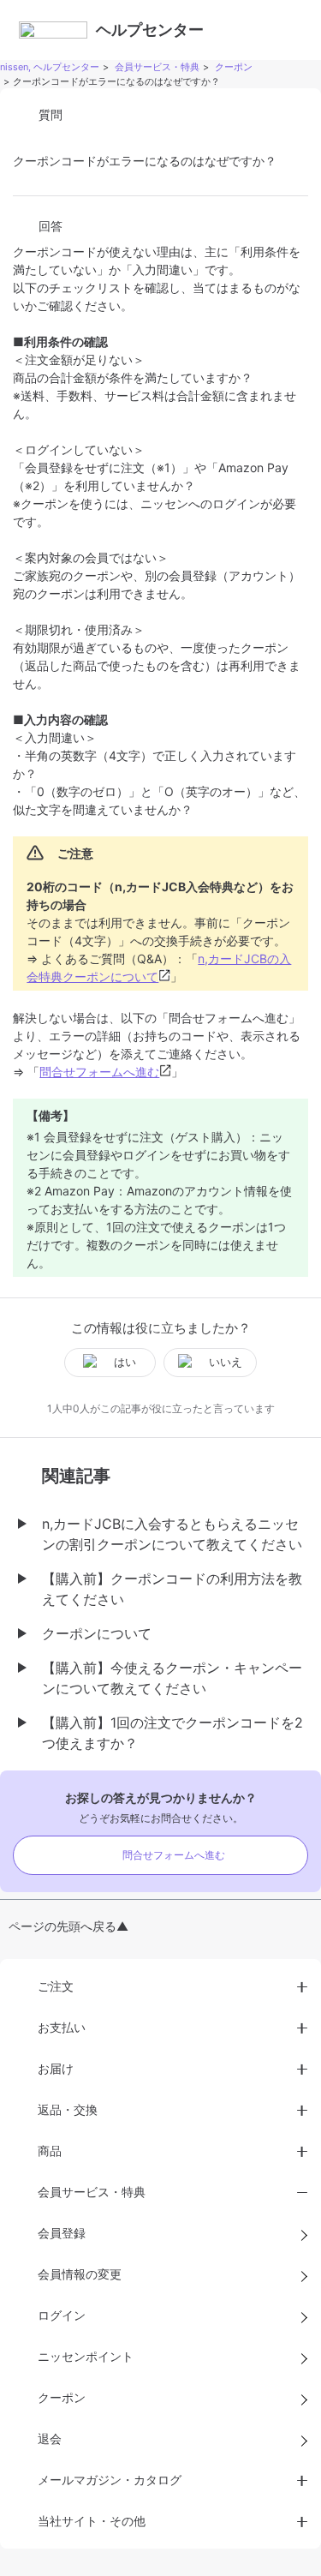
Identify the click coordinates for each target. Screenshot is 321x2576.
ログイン (62, 2315)
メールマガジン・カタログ (110, 2480)
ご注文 (56, 1986)
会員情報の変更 (80, 2274)
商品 (50, 2151)
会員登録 (62, 2233)
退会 (50, 2438)
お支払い (62, 2027)
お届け (56, 2068)
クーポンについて (97, 1633)
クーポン (234, 67)
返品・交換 (68, 2109)
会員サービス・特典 (157, 67)
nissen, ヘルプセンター (50, 67)
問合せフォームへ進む (99, 1072)
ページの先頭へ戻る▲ (68, 1926)
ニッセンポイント (86, 2356)
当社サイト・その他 (92, 2521)
